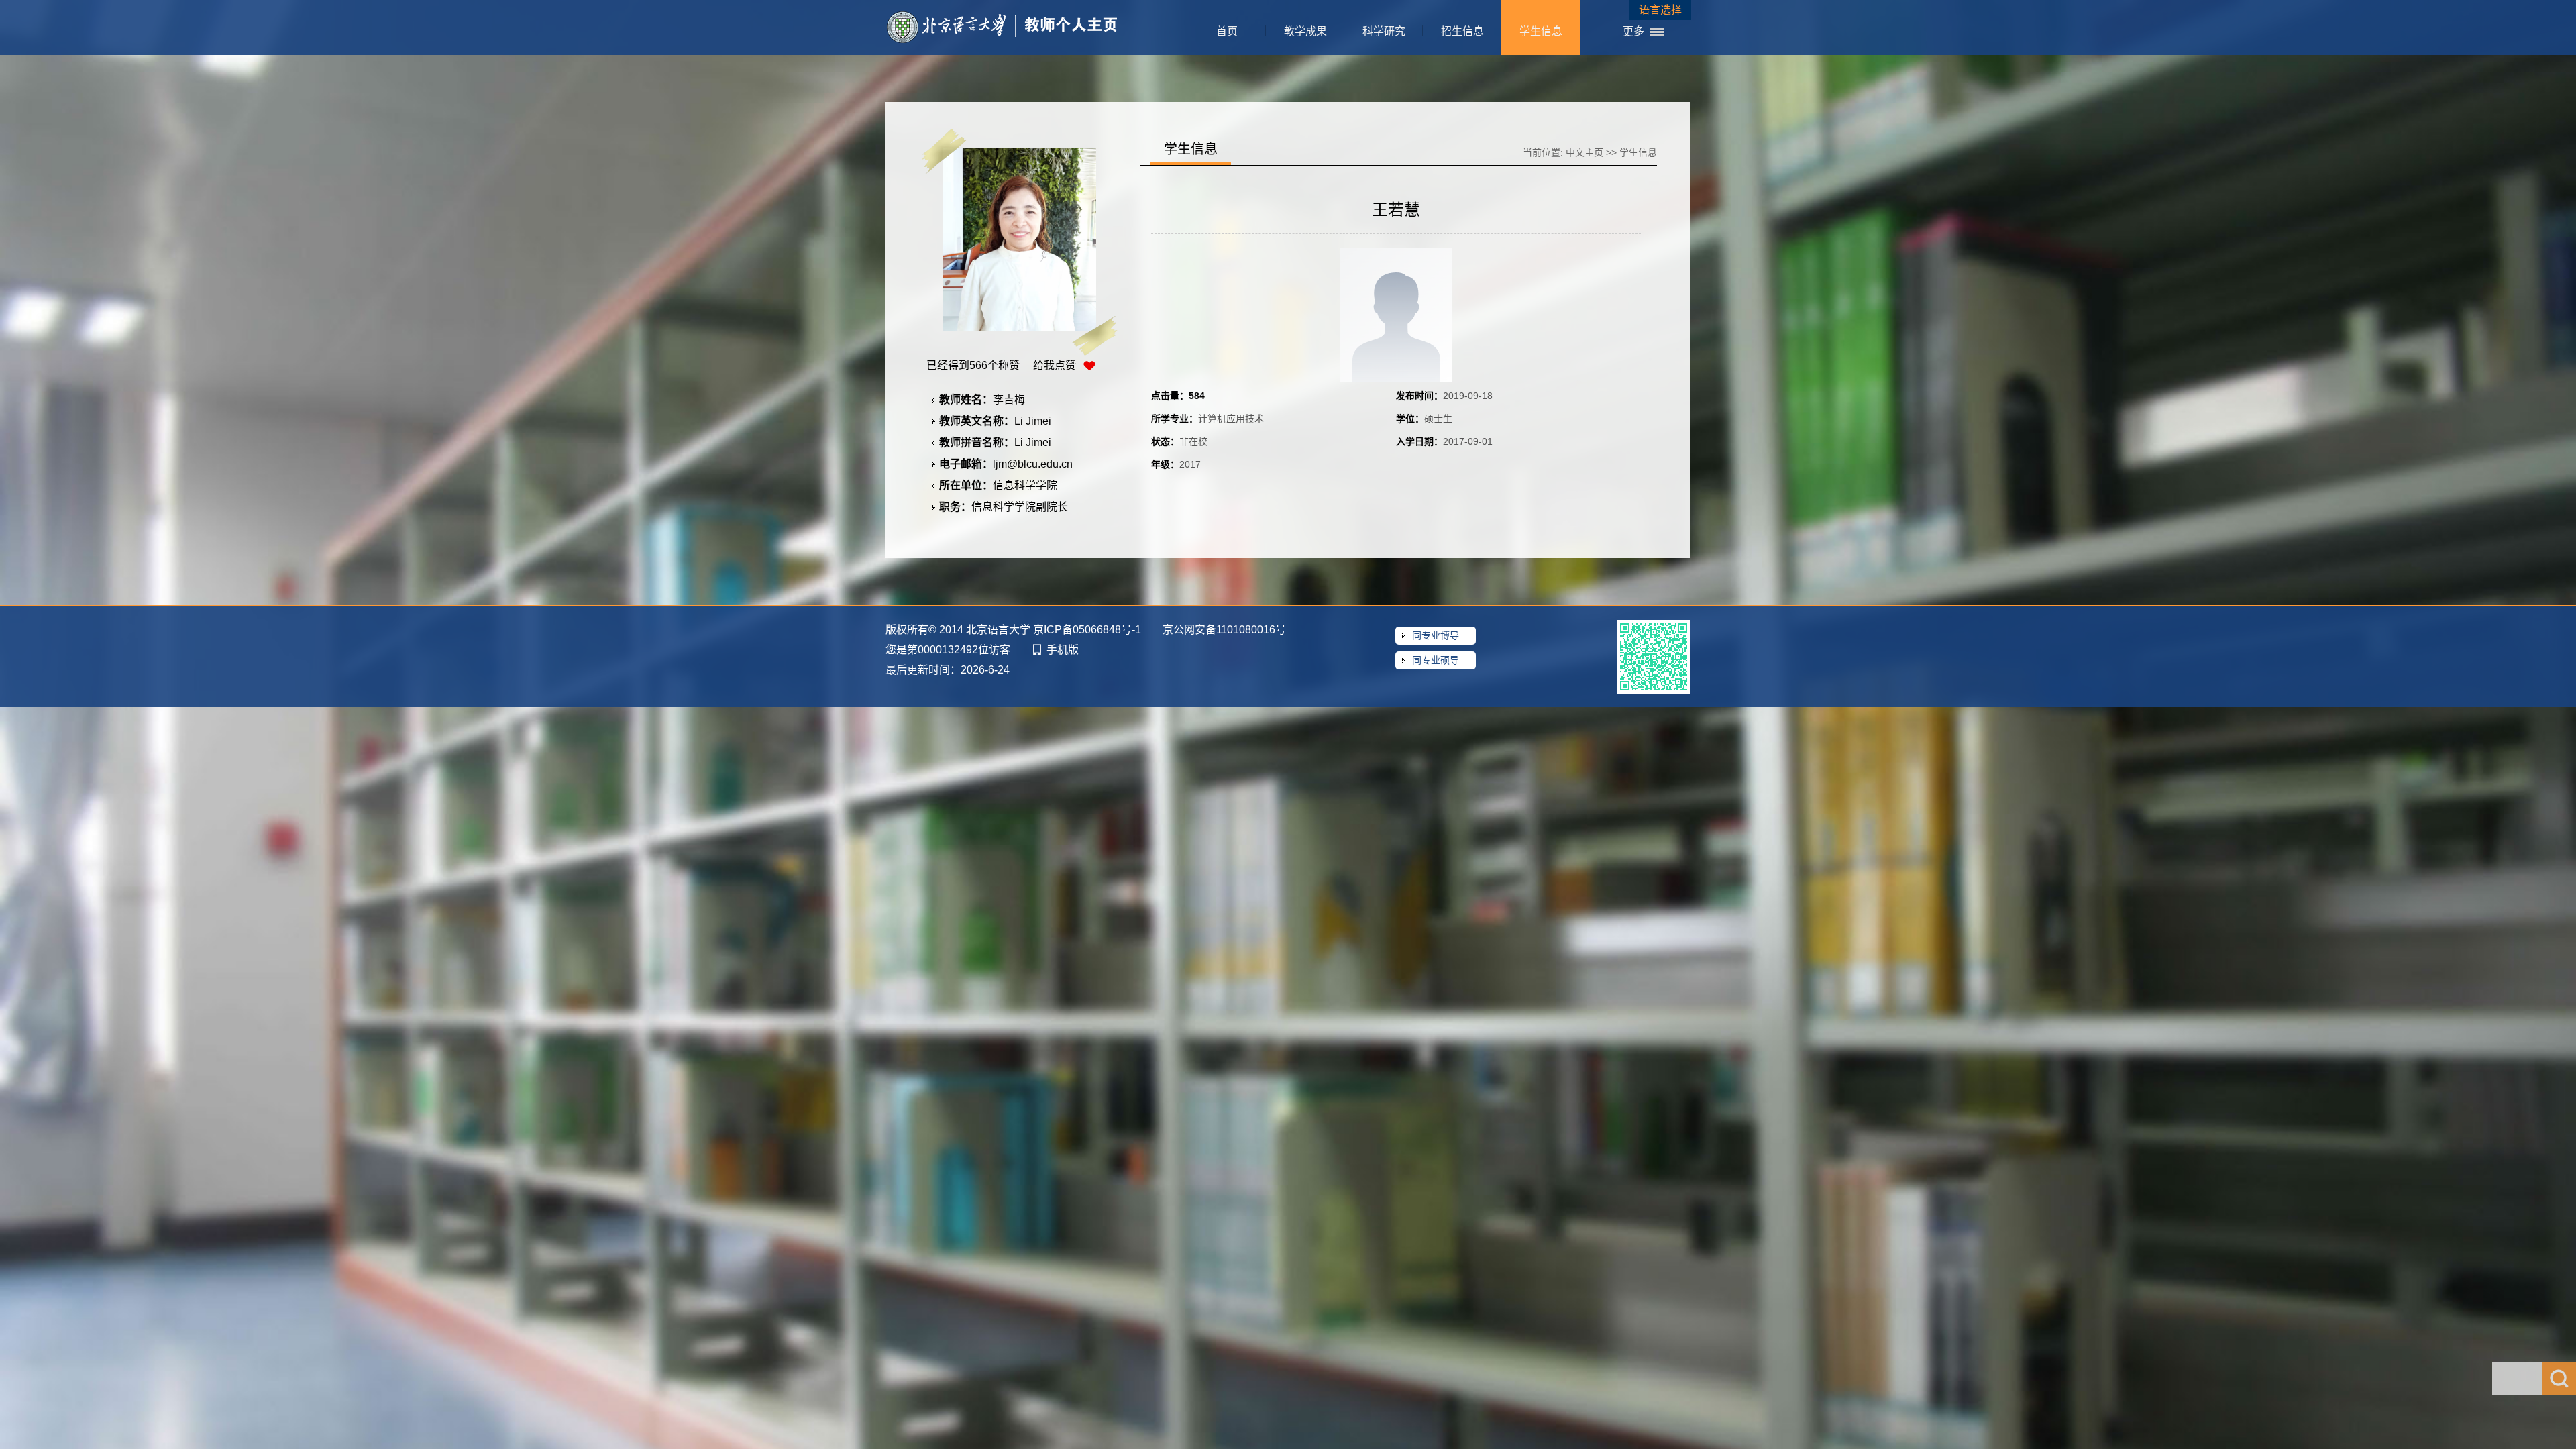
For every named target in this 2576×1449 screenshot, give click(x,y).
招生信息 (1462, 31)
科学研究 (1384, 31)
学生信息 (1541, 31)
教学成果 (1305, 31)
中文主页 (1585, 152)
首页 (1227, 31)
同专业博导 (1436, 635)
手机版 (1063, 650)
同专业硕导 (1436, 660)
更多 (1633, 31)
